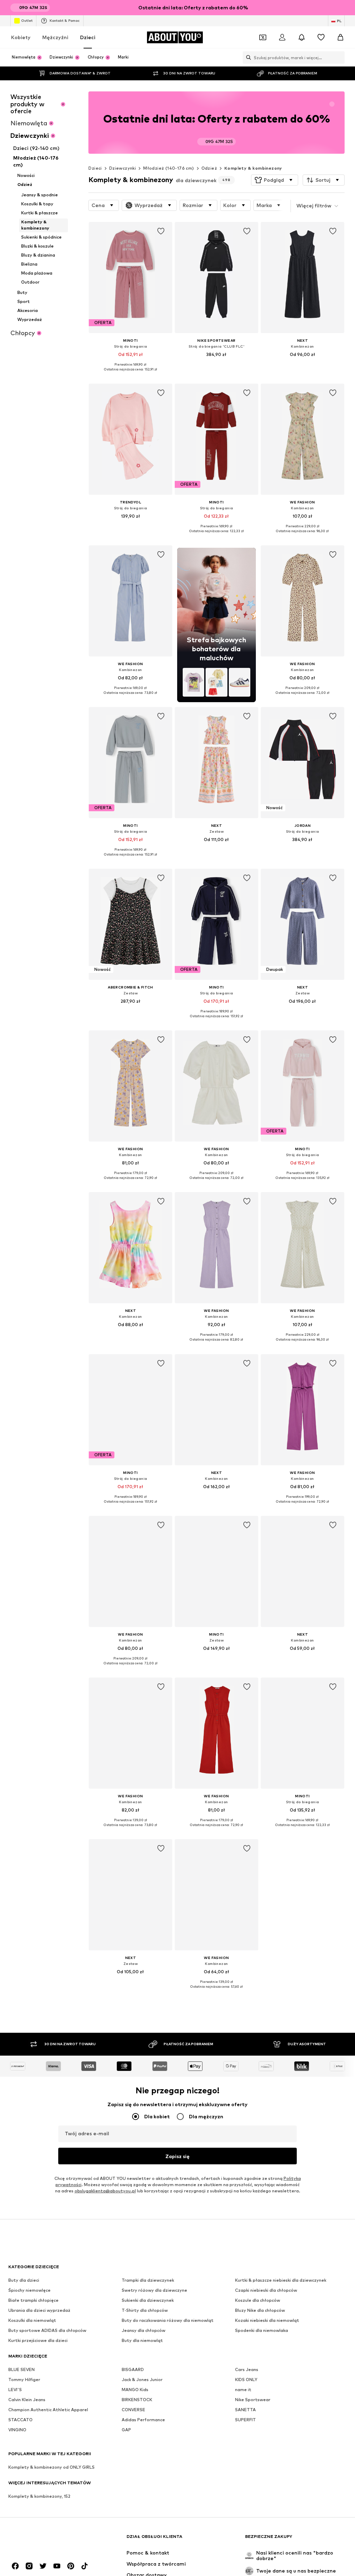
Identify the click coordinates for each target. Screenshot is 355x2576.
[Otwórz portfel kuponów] (263, 37)
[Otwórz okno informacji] (340, 8)
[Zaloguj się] (282, 37)
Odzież (209, 168)
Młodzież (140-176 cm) (168, 168)
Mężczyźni (55, 37)
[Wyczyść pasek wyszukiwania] (339, 57)
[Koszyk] (340, 37)
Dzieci (88, 37)
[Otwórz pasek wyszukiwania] (247, 57)
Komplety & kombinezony (253, 168)
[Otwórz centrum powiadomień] (302, 37)
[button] (275, 180)
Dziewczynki (123, 168)
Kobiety (21, 37)
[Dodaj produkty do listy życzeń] (161, 231)
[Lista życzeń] (321, 37)
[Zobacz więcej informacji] (131, 374)
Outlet (27, 20)
